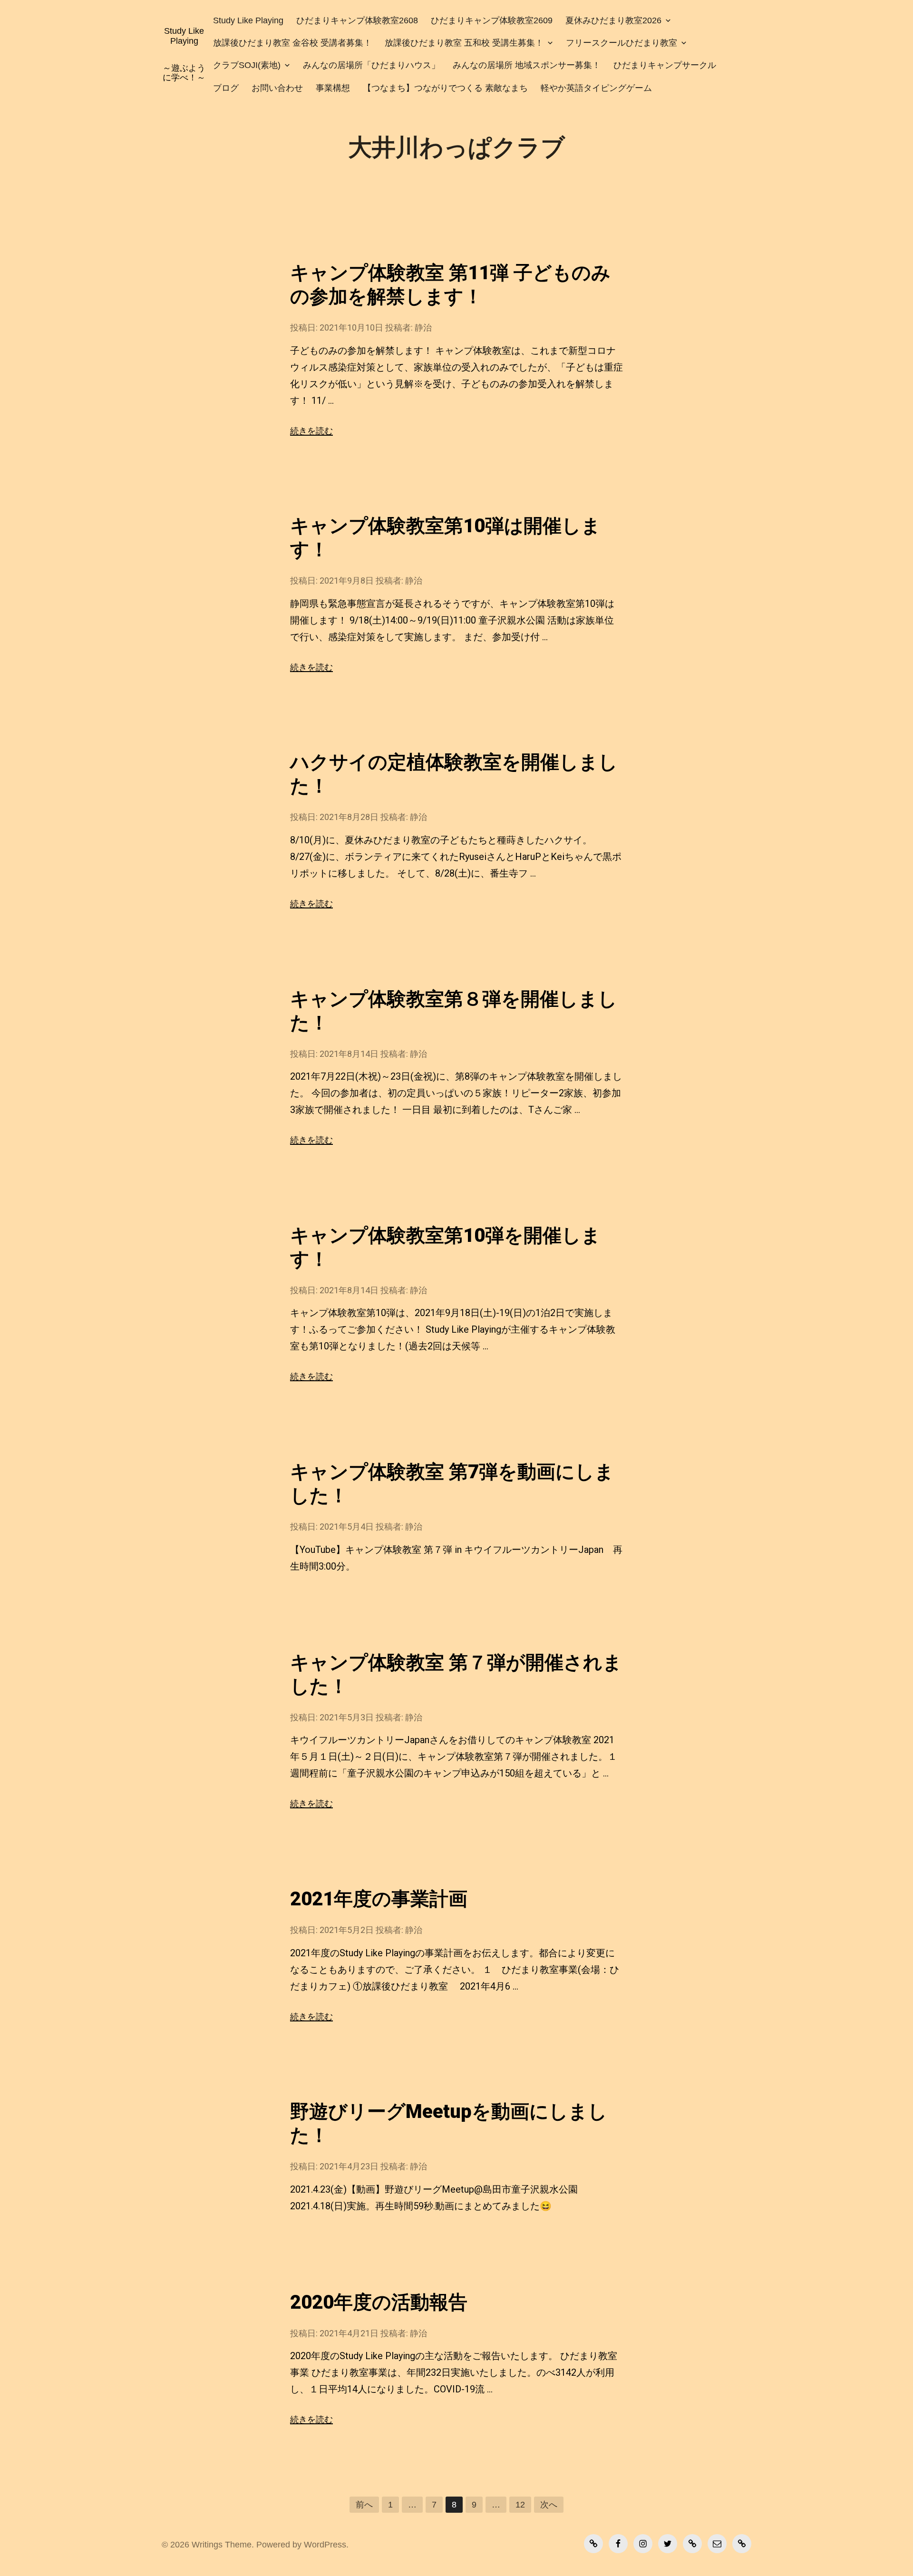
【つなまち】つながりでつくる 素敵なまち (445, 88)
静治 (423, 327)
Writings (207, 2545)
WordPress (325, 2545)
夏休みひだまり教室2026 (613, 20)
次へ (549, 2505)
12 (520, 2505)
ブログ (226, 88)
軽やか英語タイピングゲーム (596, 88)
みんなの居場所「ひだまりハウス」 (371, 65)
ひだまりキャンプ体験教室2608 (357, 20)
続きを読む (311, 431)
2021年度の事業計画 (379, 1899)
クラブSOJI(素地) (247, 65)
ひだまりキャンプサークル (665, 65)
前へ (364, 2505)
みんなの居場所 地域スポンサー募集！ (527, 65)
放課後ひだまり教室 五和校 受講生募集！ (464, 43)
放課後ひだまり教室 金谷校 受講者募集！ (292, 43)
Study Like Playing (184, 36)
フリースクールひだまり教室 (622, 43)
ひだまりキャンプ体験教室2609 (492, 20)
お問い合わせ (277, 88)
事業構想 (333, 88)
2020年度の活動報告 (379, 2302)
